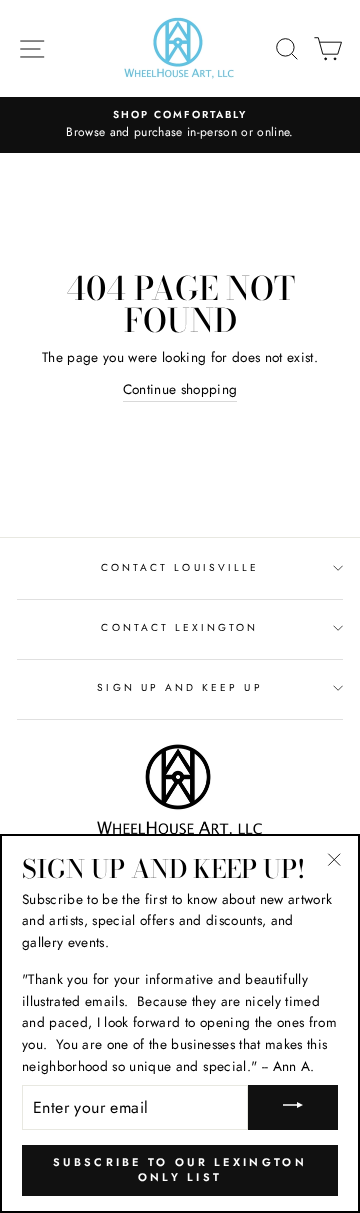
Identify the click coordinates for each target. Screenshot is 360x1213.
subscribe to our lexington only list (180, 1170)
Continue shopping (180, 389)
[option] (180, 125)
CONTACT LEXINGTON (179, 627)
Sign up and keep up (179, 687)
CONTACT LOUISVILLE (180, 567)
